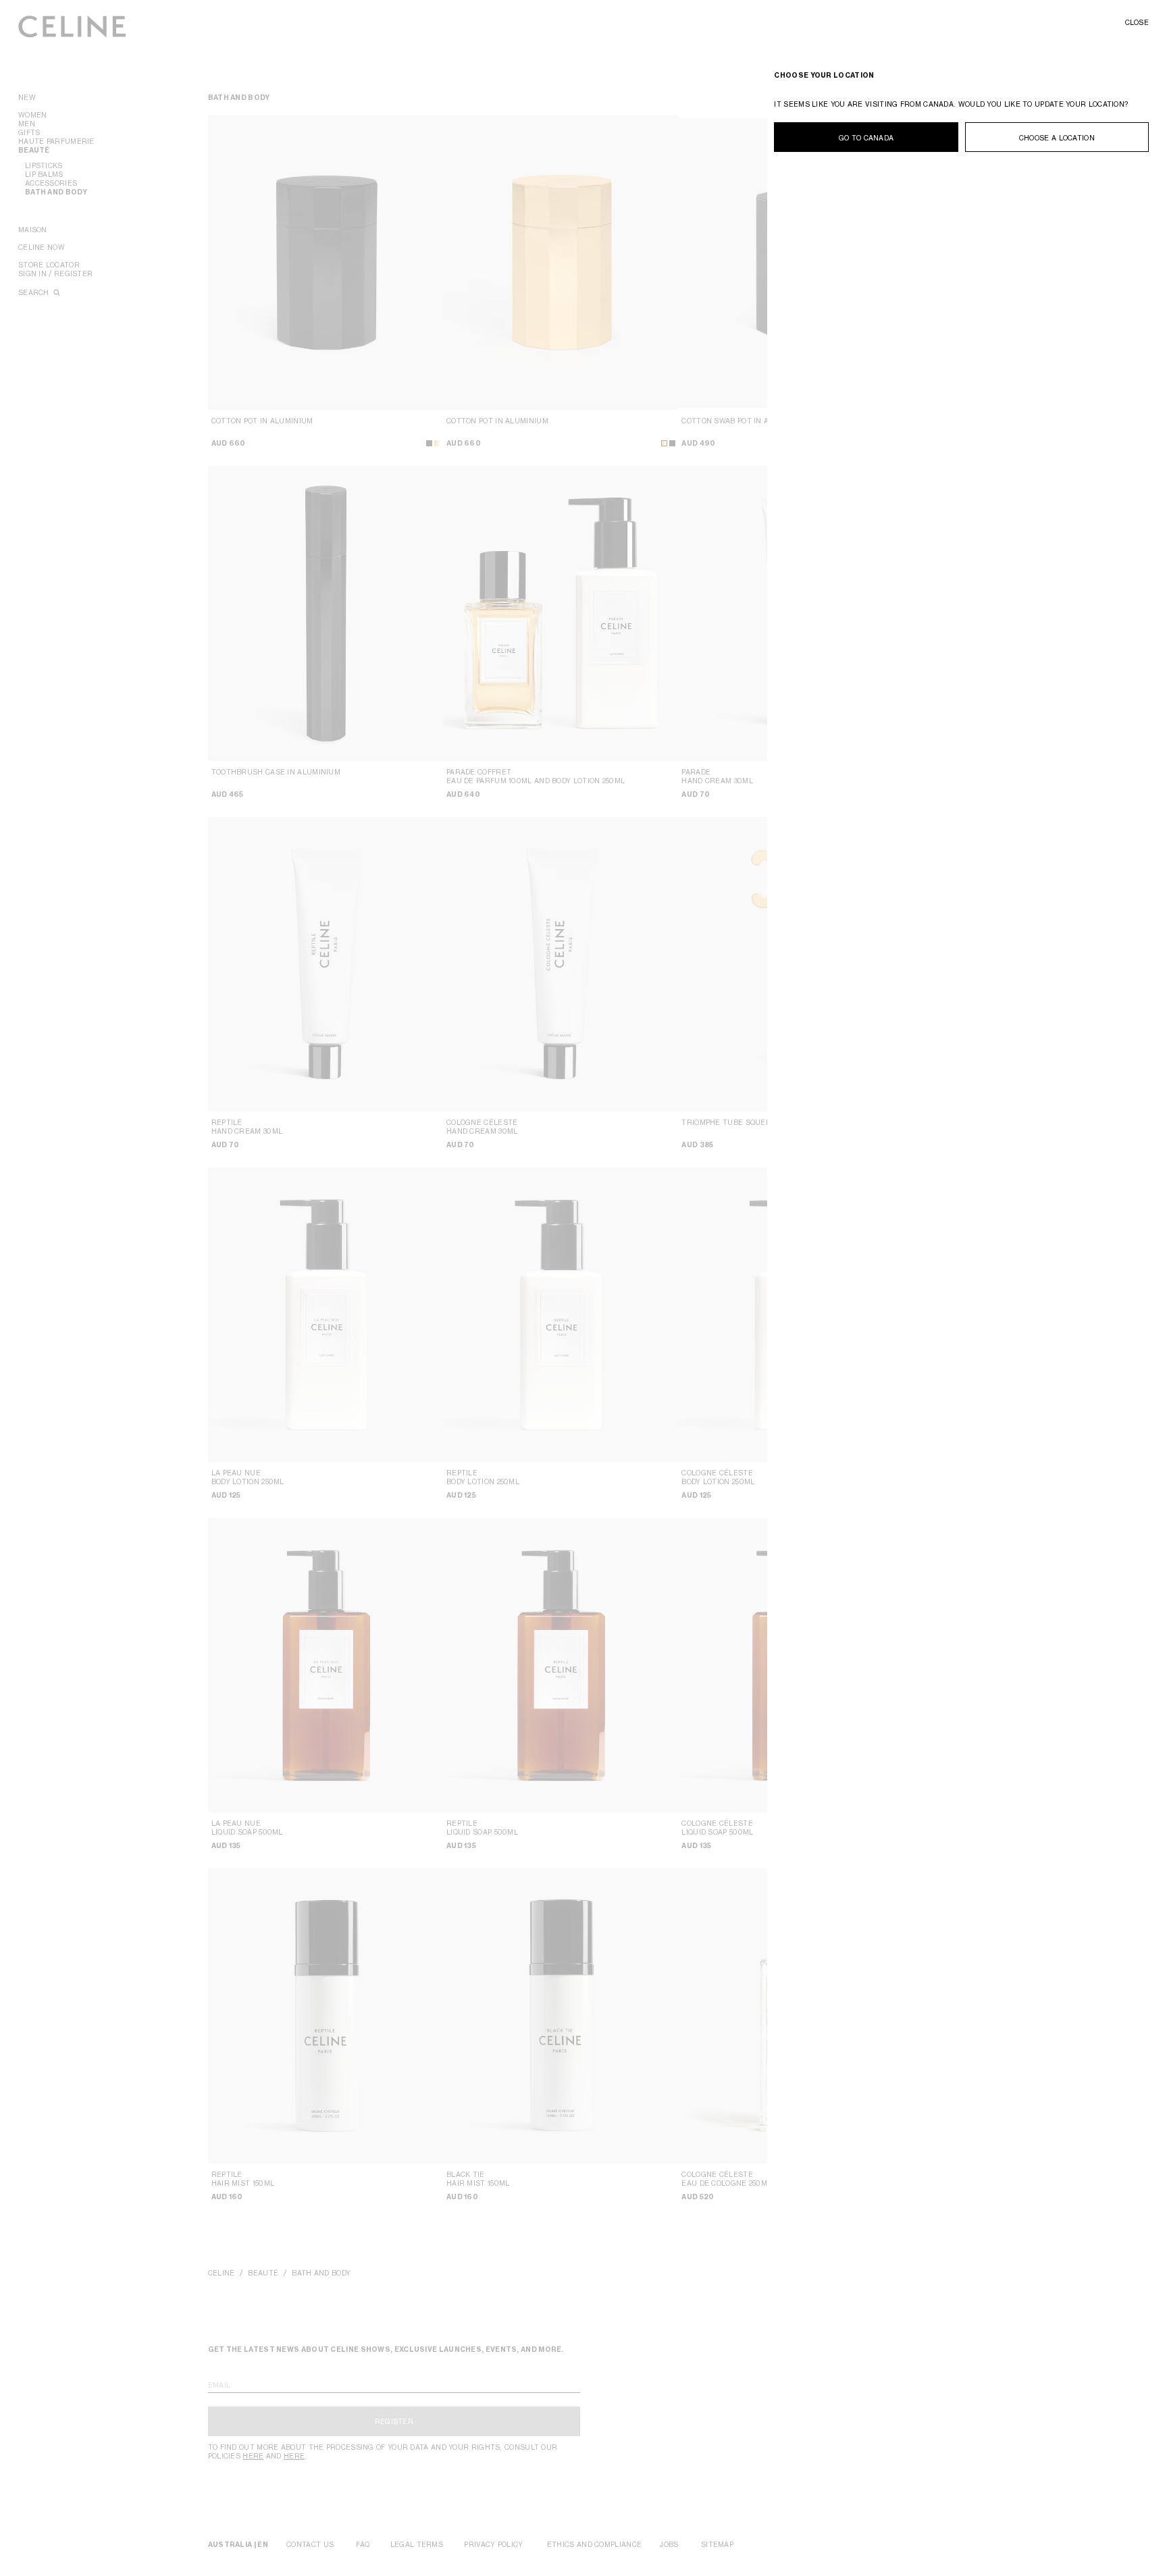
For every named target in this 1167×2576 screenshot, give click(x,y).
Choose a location (1057, 138)
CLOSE (1137, 22)
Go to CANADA (866, 138)
